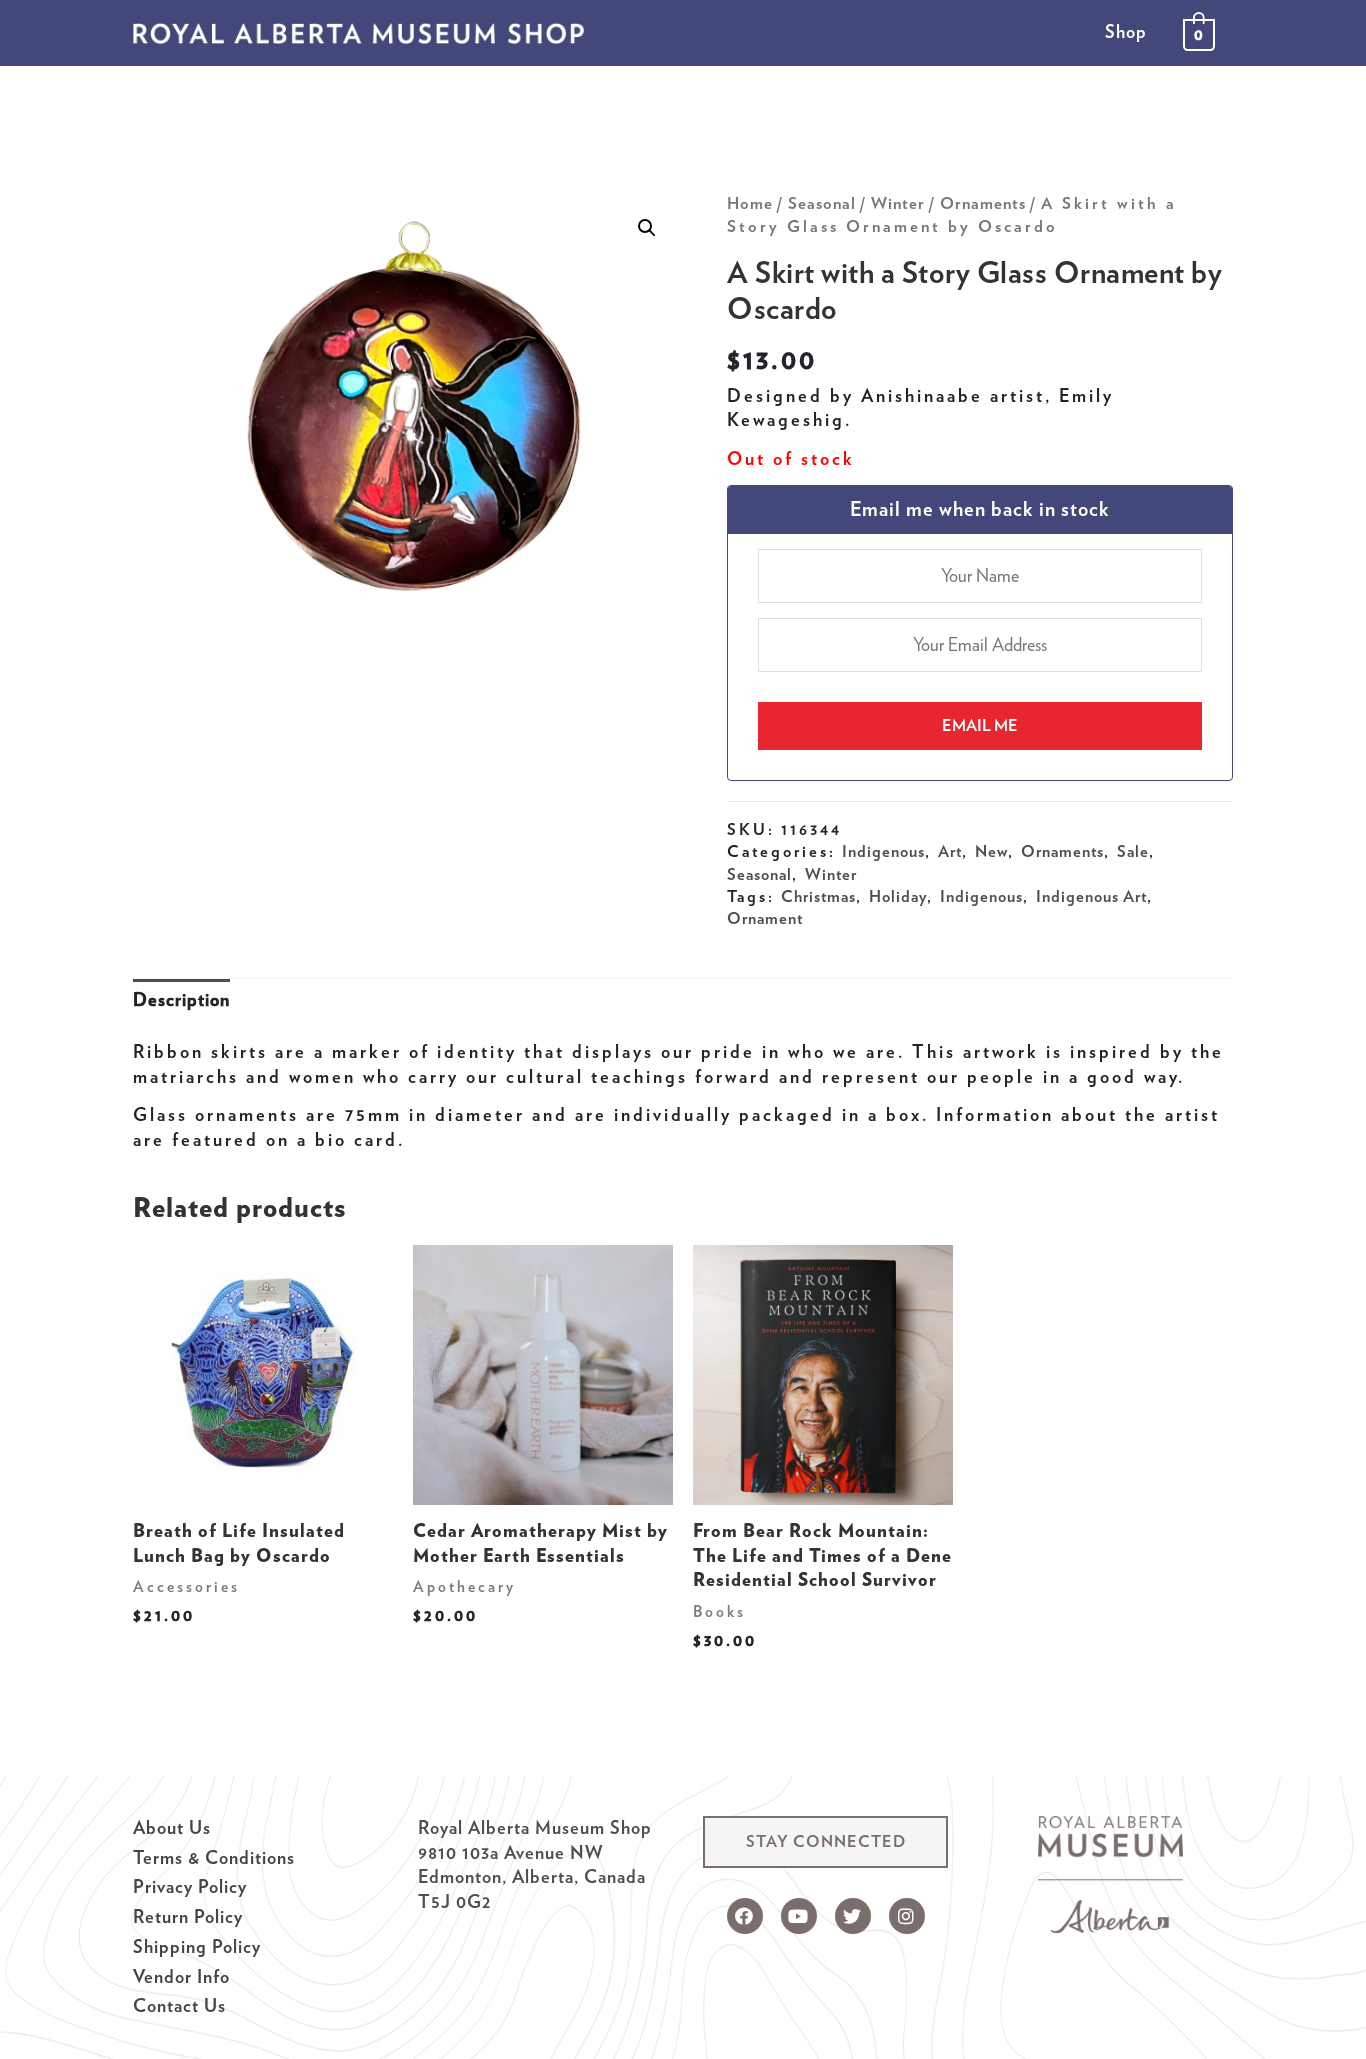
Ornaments (983, 203)
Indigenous (883, 851)
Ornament (765, 918)
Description (181, 999)
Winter (898, 203)
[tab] (181, 1000)
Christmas (818, 896)
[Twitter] (853, 1916)
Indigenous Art (1091, 896)
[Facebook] (745, 1916)
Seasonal (822, 203)
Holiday (898, 896)
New (991, 851)
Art (950, 851)
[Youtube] (799, 1916)
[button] (825, 1842)
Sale (1133, 851)
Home (750, 203)
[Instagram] (907, 1916)
